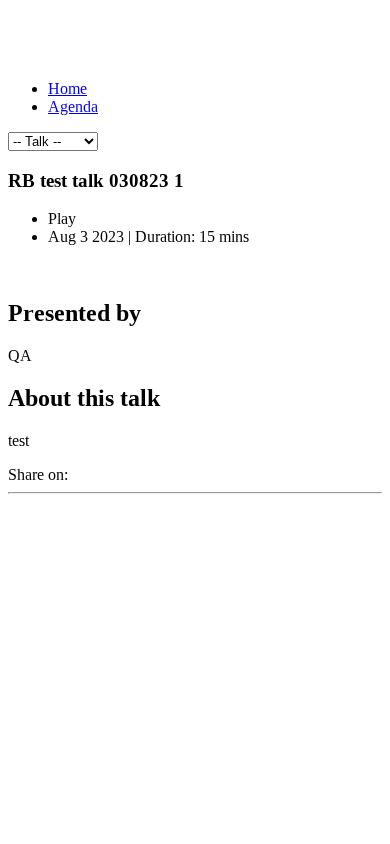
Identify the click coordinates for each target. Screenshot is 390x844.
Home (67, 88)
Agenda (73, 106)
